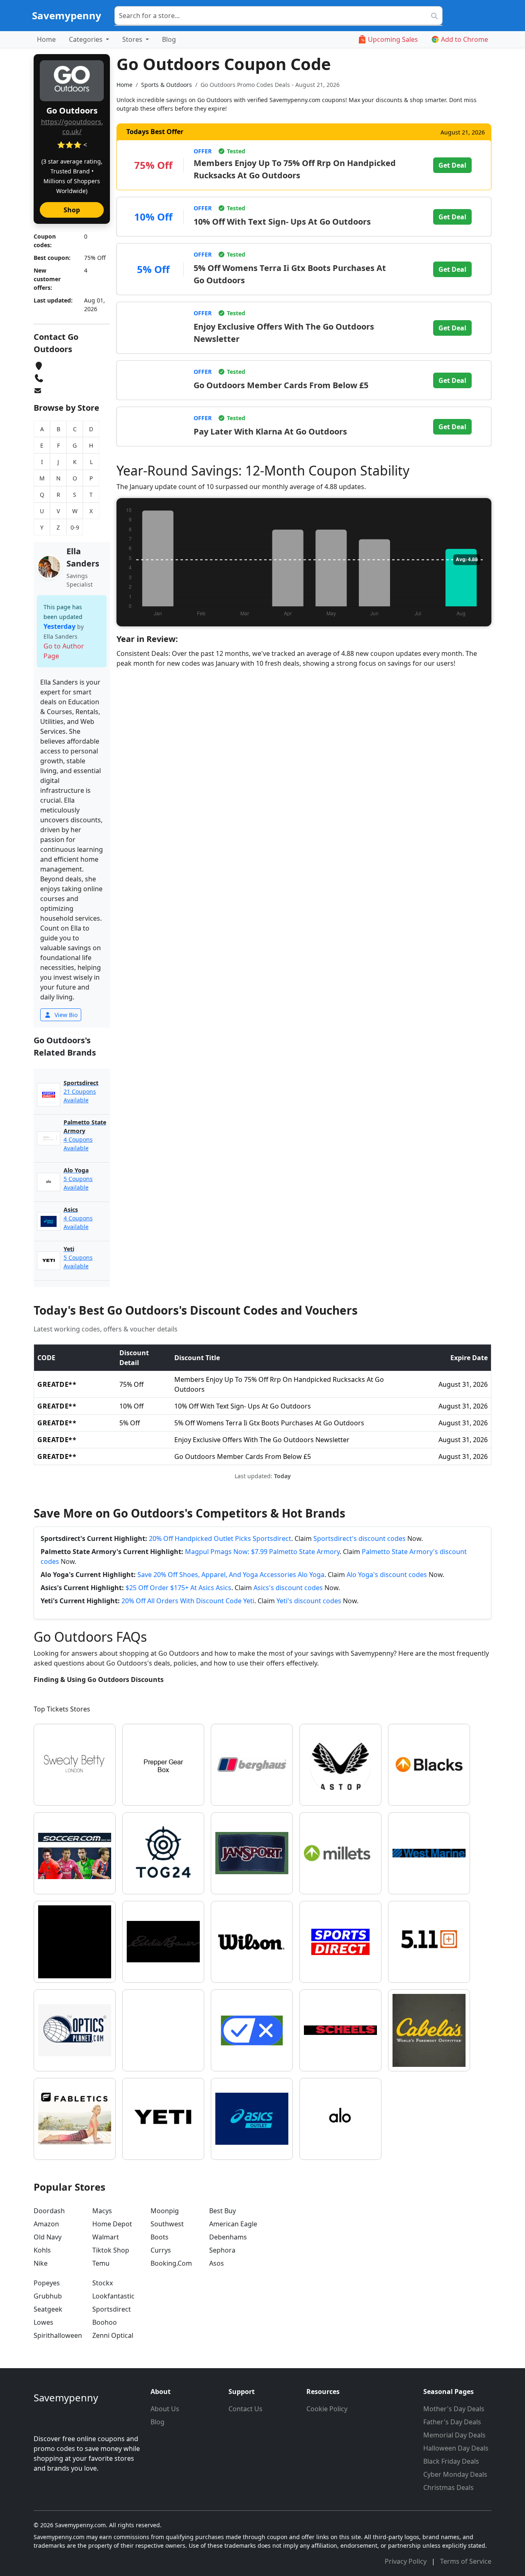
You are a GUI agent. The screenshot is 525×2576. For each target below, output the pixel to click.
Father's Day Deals (452, 2422)
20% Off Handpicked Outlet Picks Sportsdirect (220, 1538)
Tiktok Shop (111, 2250)
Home (46, 39)
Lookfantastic (113, 2296)
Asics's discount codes (288, 1588)
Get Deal (452, 165)
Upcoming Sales (393, 39)
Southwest (167, 2224)
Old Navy (48, 2237)
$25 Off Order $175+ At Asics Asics (178, 1588)
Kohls (42, 2250)
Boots (160, 2237)
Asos (217, 2263)
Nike (41, 2263)
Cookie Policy (327, 2409)
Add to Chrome (465, 39)
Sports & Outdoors (167, 85)
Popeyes (47, 2283)
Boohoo (105, 2322)
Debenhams (228, 2237)
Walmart (106, 2237)
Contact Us (245, 2409)
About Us (165, 2409)
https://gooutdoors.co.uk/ (72, 127)
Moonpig (165, 2211)
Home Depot (112, 2224)
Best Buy (223, 2211)
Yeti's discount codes (309, 1601)
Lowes (43, 2322)
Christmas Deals (449, 2487)
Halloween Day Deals (456, 2448)
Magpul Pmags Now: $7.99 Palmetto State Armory (262, 1552)
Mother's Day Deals (454, 2409)
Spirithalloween (58, 2335)
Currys (161, 2250)
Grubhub (48, 2296)
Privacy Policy (406, 2561)
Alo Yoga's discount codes (387, 1575)
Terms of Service (466, 2561)
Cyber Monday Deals (455, 2474)
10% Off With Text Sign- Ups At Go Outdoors (282, 222)
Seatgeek (48, 2309)
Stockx (103, 2283)
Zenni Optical (113, 2335)
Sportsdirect (112, 2309)
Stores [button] (133, 39)
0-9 (75, 527)
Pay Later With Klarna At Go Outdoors (270, 431)
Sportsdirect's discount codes (360, 1538)
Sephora (222, 2250)
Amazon (46, 2224)
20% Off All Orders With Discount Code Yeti (188, 1601)
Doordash (49, 2211)
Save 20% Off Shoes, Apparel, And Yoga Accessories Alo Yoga (231, 1575)
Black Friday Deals (451, 2461)
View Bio (65, 1015)
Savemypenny (67, 15)
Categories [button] (87, 39)
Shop (72, 210)
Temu (101, 2263)
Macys (102, 2211)
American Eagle (233, 2224)
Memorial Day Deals (454, 2435)
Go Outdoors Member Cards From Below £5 (281, 385)
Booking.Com (171, 2263)
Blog (169, 39)
